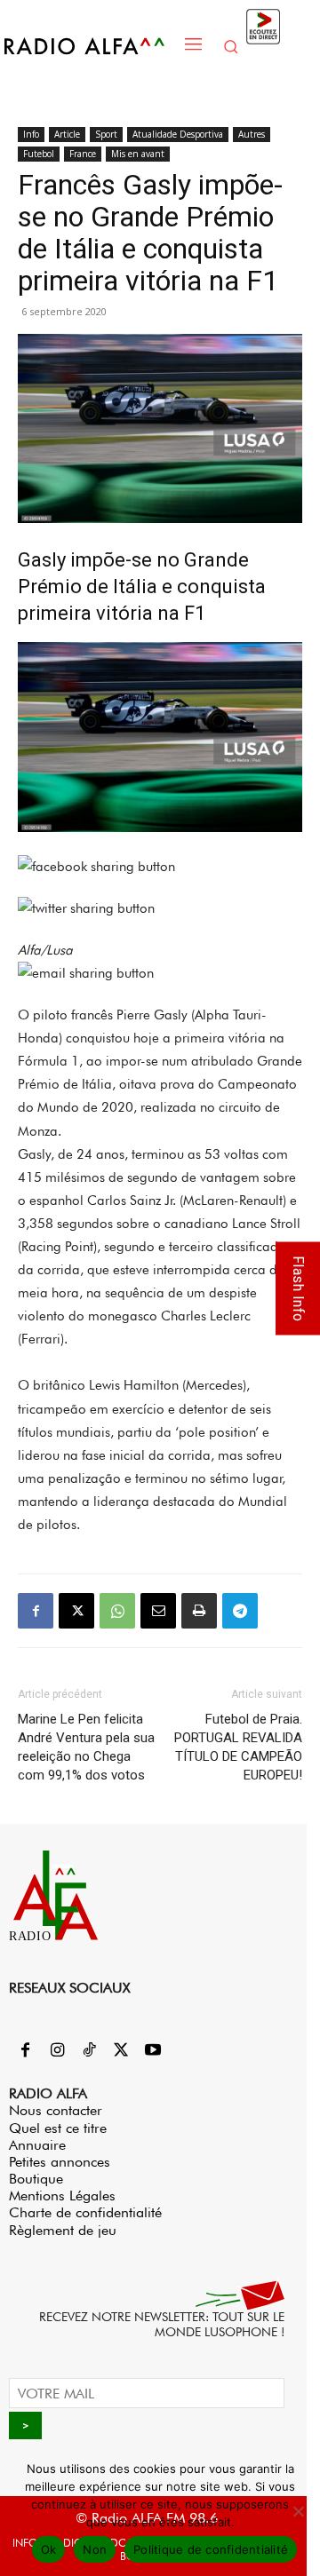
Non (95, 2549)
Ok (49, 2549)
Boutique (36, 2179)
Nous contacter (56, 2110)
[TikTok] (89, 2051)
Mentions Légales (62, 2196)
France (83, 154)
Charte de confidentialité (85, 2212)
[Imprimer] (199, 1611)
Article (67, 134)
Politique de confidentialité (211, 2549)
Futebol (39, 154)
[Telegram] (240, 1611)
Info (31, 134)
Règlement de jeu (63, 2230)
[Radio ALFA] (90, 46)
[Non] (298, 2511)
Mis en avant (138, 154)
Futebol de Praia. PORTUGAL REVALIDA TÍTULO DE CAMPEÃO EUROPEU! (238, 1747)
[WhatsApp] (117, 1611)
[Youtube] (153, 2051)
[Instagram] (57, 2051)
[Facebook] (36, 1611)
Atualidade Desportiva (178, 134)
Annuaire (37, 2145)
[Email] (158, 1611)
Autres (252, 134)
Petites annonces (60, 2162)
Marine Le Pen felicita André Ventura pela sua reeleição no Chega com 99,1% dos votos (86, 1747)
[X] (76, 1611)
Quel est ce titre (58, 2128)
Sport (106, 134)
